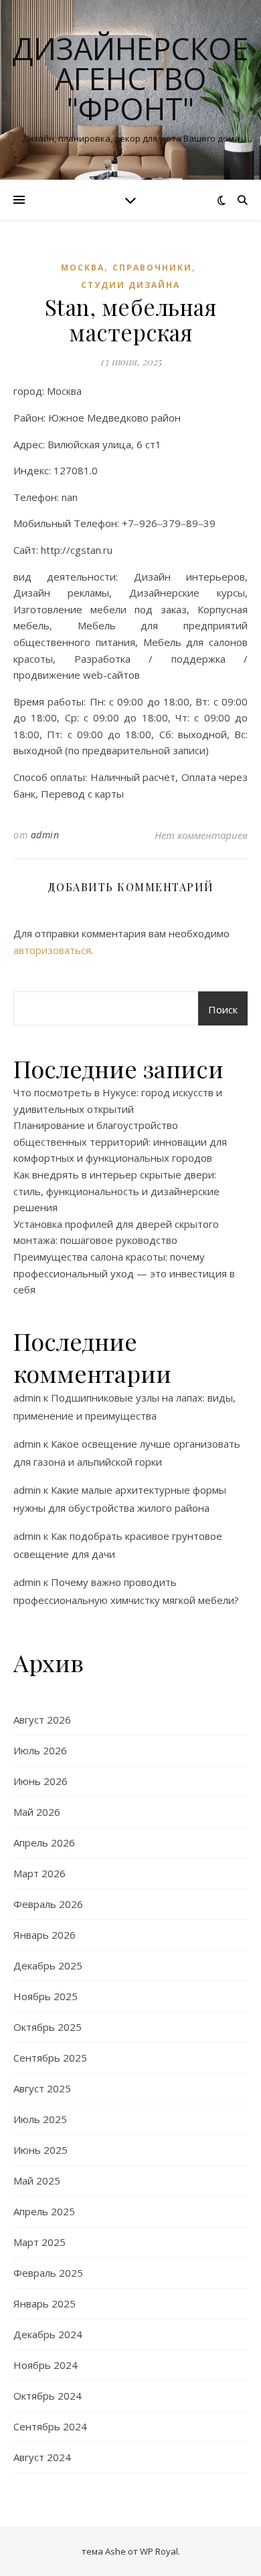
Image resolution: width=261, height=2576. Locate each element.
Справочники (152, 268)
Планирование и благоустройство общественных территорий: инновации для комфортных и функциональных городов (120, 1141)
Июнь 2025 (40, 2150)
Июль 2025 (40, 2119)
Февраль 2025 (48, 2273)
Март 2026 (39, 1873)
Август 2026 (42, 1720)
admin (45, 835)
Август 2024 (42, 2457)
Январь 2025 (45, 2303)
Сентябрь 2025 (50, 2058)
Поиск (223, 1009)
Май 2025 (37, 2181)
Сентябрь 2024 (50, 2426)
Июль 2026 (40, 1750)
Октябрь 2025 (48, 2027)
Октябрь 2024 (48, 2396)
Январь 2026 (45, 1935)
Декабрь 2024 (48, 2334)
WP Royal (159, 2551)
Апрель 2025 (44, 2211)
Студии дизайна (130, 285)
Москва (83, 268)
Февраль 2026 (48, 1904)
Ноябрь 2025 (46, 1996)
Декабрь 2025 (48, 1965)
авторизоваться (52, 950)
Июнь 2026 (40, 1781)
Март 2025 (39, 2242)
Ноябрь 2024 (46, 2365)
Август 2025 (42, 2088)
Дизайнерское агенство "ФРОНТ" (130, 78)
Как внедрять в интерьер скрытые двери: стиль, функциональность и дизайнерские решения (116, 1191)
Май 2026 (37, 1812)
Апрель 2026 (44, 1842)
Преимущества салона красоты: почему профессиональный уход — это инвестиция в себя (124, 1273)
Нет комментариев (201, 835)
